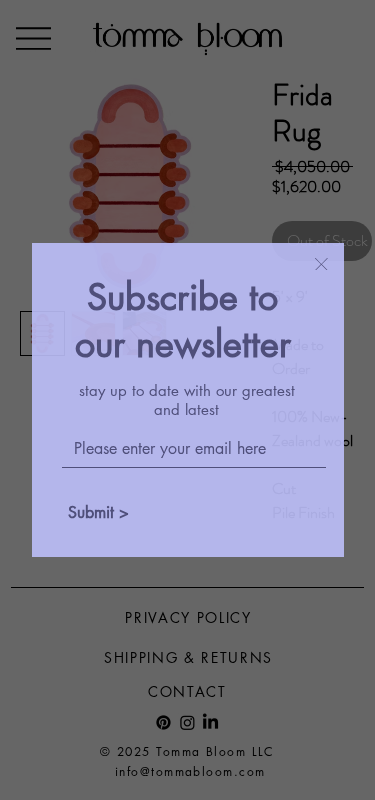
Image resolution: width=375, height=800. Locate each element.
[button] (321, 265)
